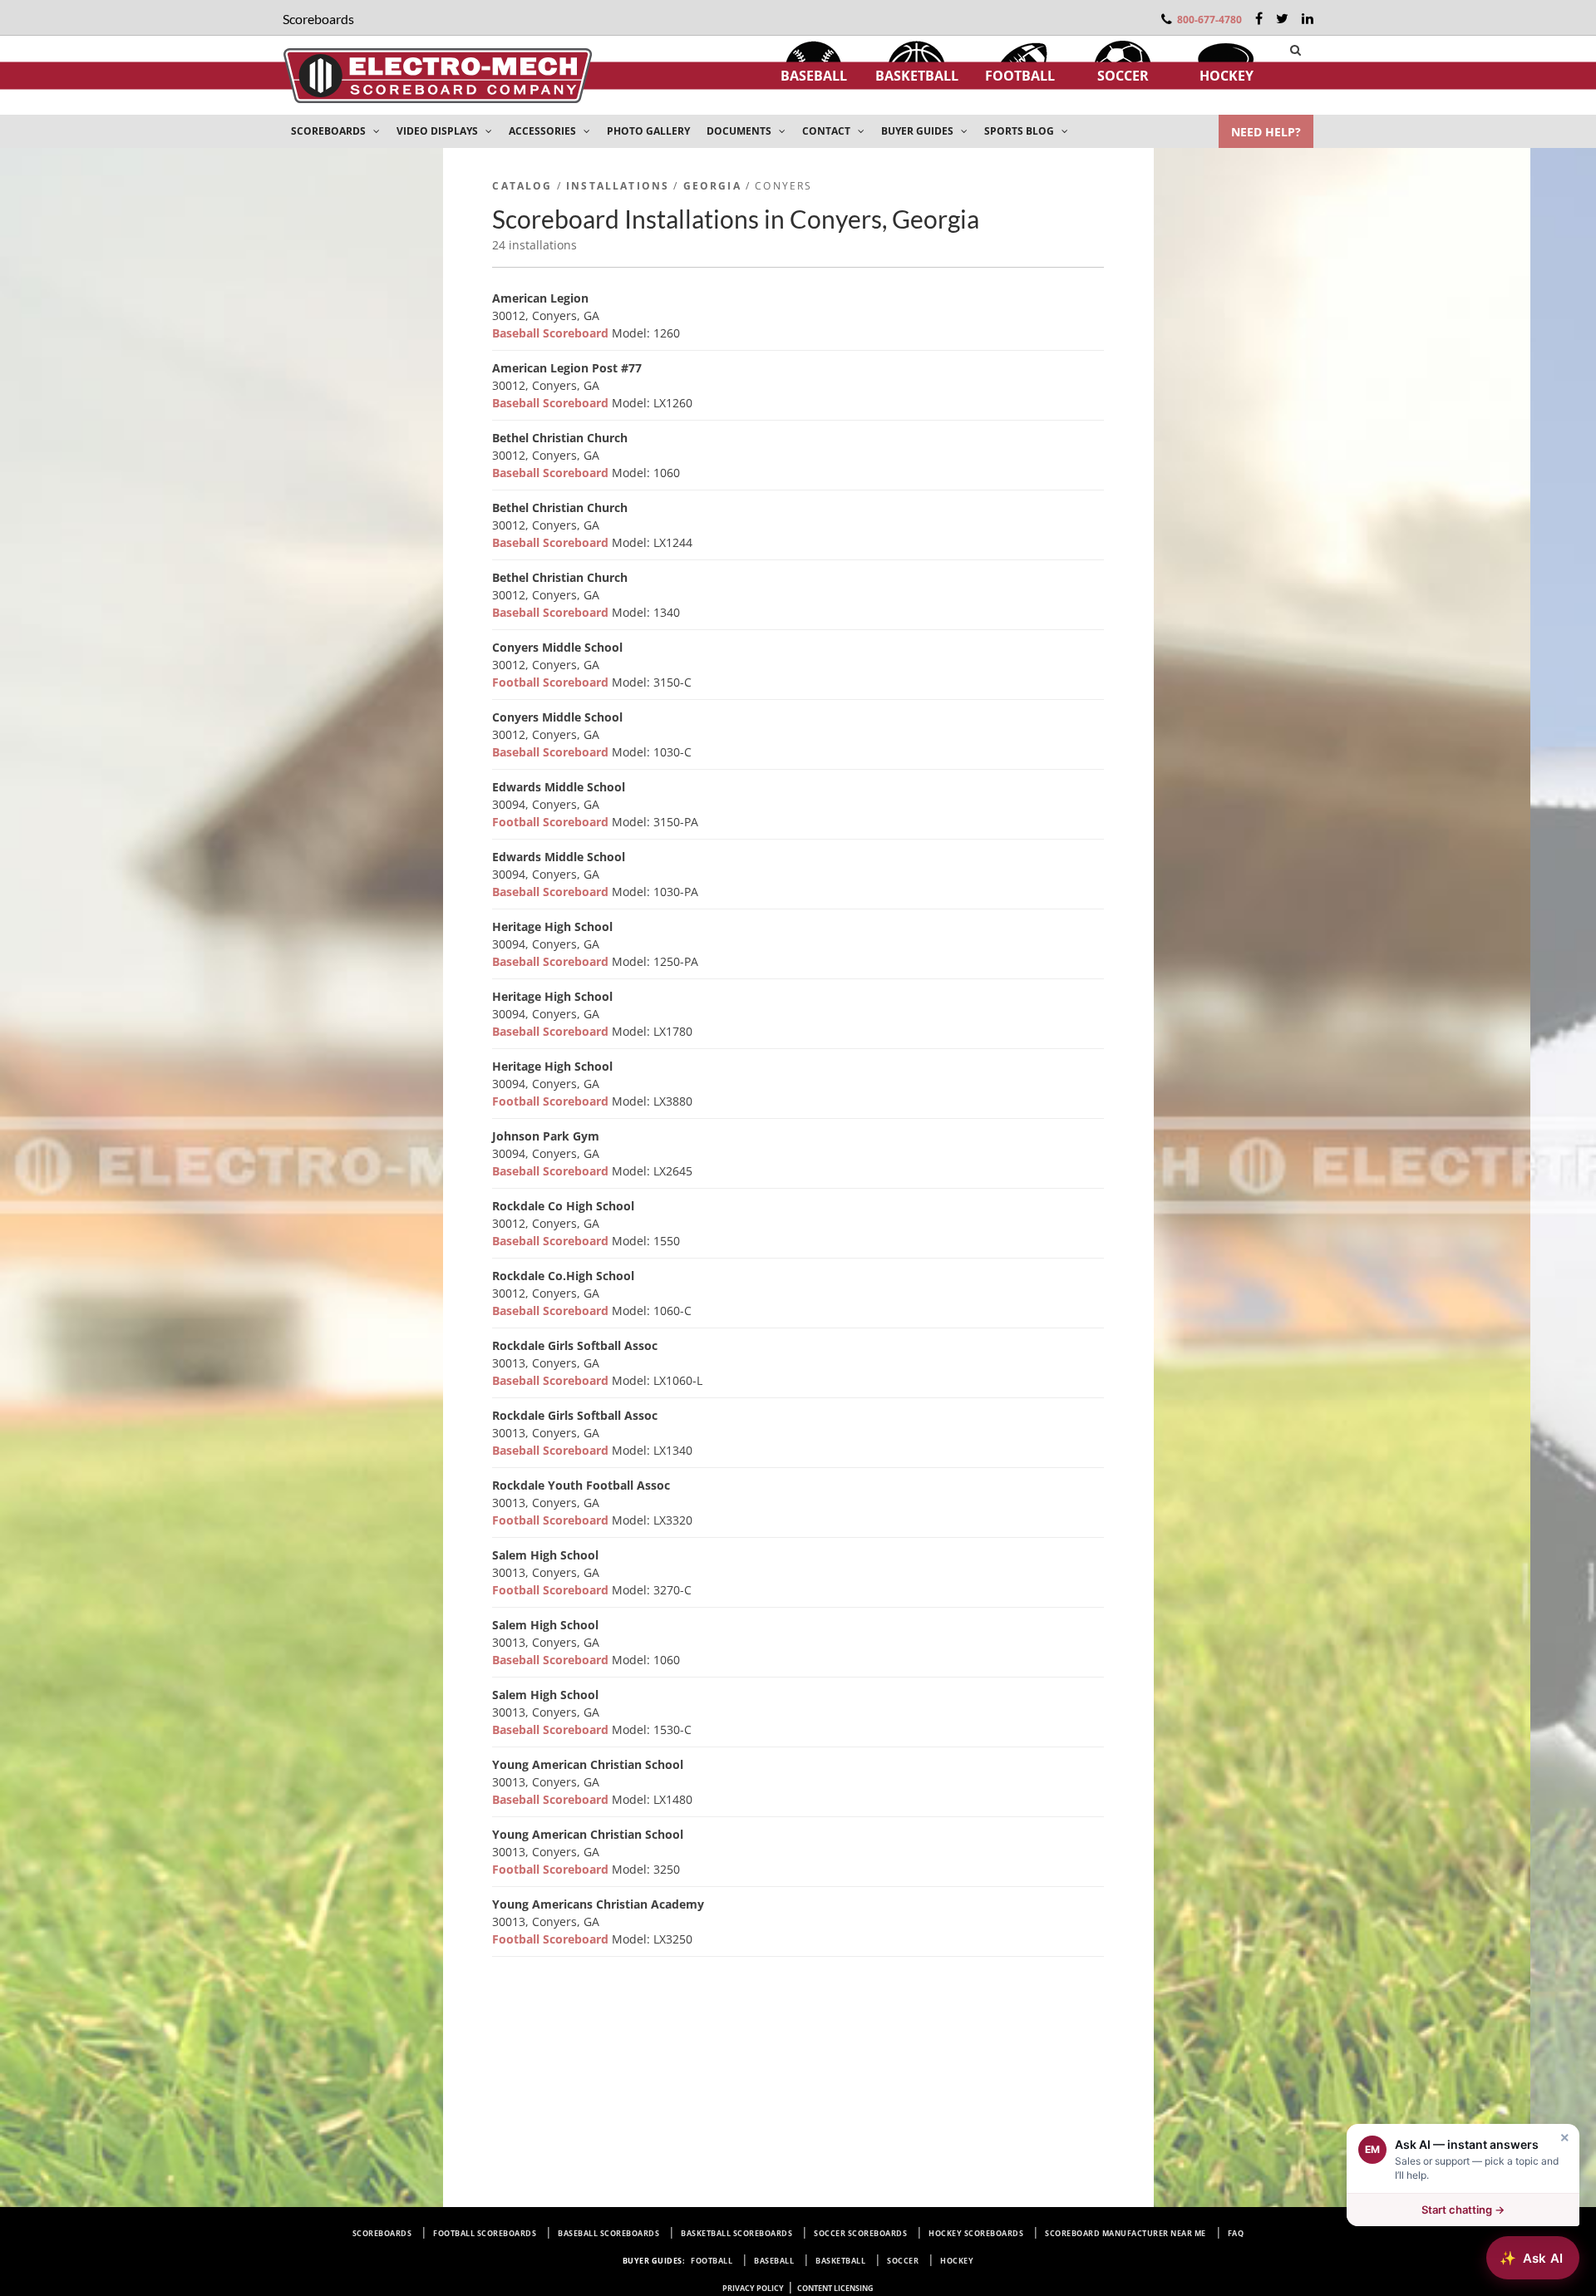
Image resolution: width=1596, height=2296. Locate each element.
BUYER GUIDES (919, 131)
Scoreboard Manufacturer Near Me (1126, 2233)
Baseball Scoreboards (608, 2233)
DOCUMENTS (740, 131)
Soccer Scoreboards (860, 2233)
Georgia (712, 186)
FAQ (1236, 2233)
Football (1020, 76)
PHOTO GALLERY (648, 131)
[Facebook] (1259, 18)
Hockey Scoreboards (976, 2233)
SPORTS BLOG (1020, 131)
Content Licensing (835, 2288)
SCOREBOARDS (330, 131)
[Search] (1296, 50)
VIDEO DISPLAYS (438, 131)
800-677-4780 (1209, 20)
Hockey (1227, 76)
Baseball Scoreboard (552, 333)
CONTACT (828, 131)
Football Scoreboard (552, 682)
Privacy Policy (753, 2288)
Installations (618, 186)
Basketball (917, 76)
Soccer (1123, 76)
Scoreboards (382, 2233)
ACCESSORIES (544, 131)
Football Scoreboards (485, 2233)
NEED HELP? (1266, 132)
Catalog (522, 186)
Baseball (814, 76)
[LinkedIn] (1308, 18)
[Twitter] (1282, 18)
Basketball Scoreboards (736, 2233)
